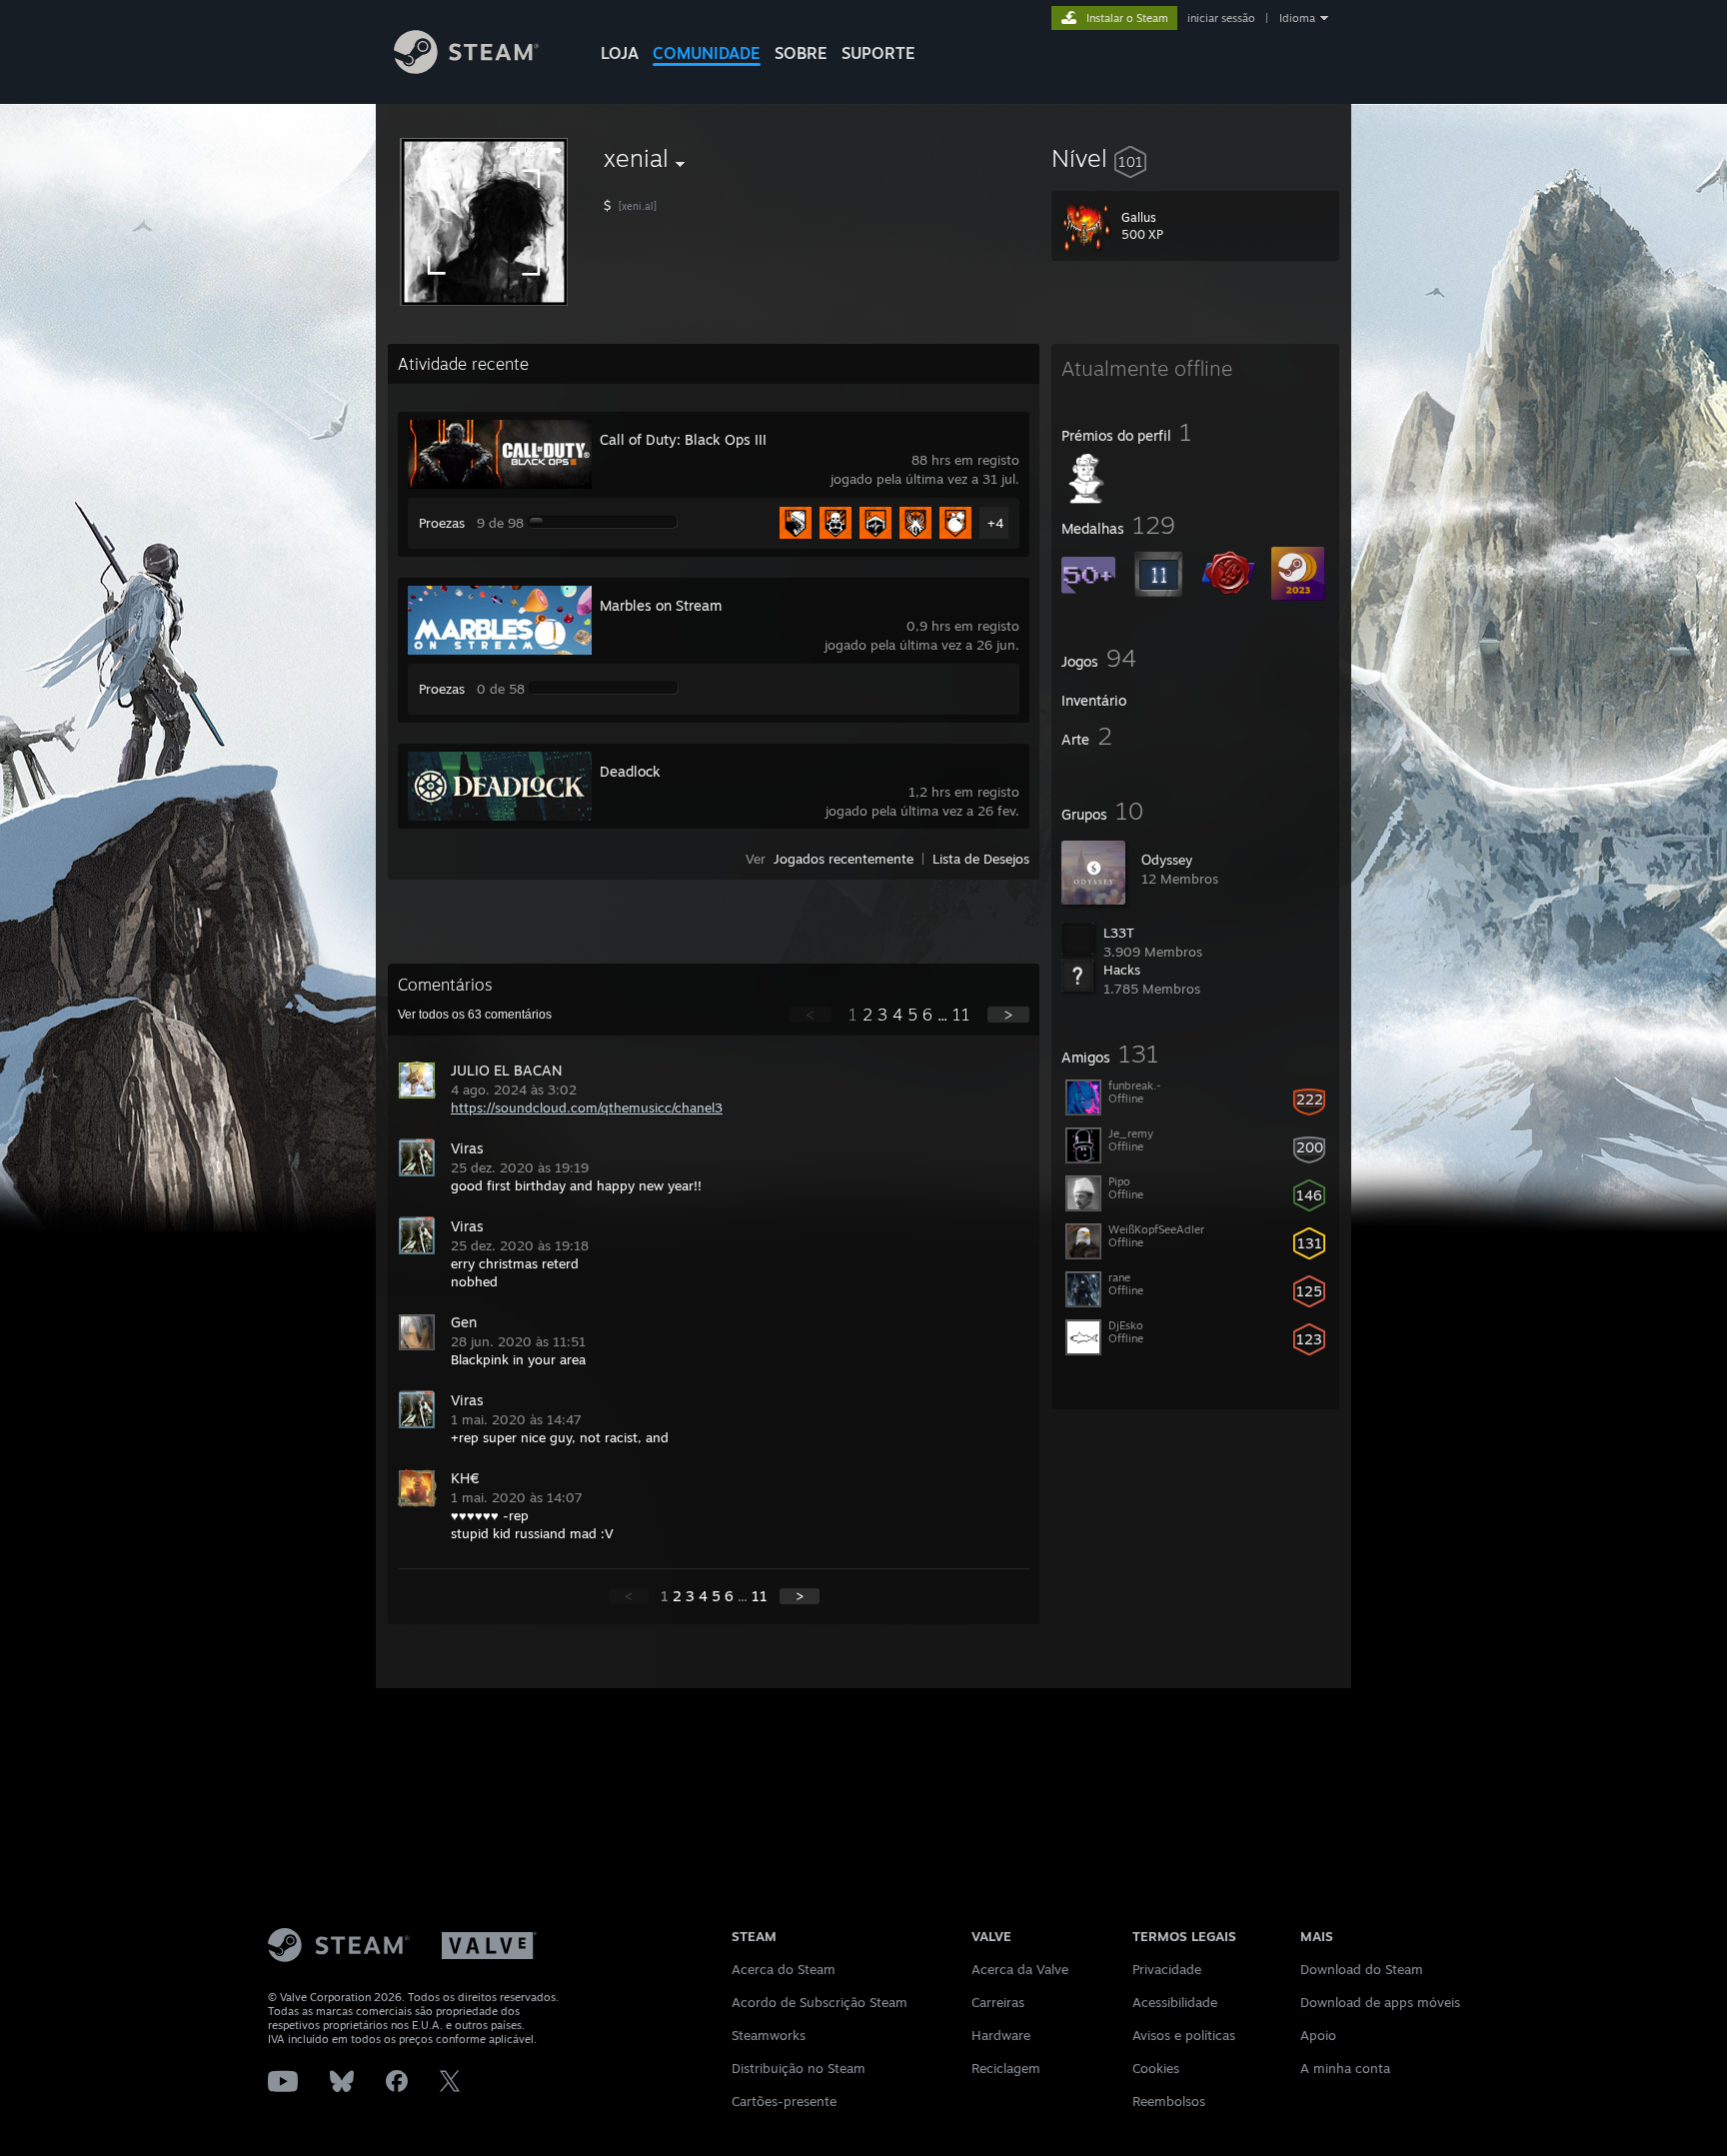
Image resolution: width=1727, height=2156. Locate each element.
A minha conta (1345, 2068)
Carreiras (998, 2002)
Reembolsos (1169, 2101)
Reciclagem (1006, 2068)
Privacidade (1167, 1969)
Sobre (801, 53)
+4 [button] (995, 523)
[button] (1195, 158)
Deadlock (630, 771)
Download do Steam (1362, 1969)
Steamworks (769, 2035)
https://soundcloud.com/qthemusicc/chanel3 (587, 1107)
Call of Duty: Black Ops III (683, 439)
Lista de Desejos (981, 859)
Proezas (442, 523)
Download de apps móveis (1380, 2002)
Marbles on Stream (661, 605)
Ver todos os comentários (475, 1015)
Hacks (1122, 970)
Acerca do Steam (784, 1969)
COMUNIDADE (707, 53)
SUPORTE (878, 53)
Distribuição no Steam (799, 2068)
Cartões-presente (784, 2101)
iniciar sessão (1221, 18)
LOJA (620, 53)
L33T (1119, 933)
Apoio (1318, 2035)
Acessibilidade (1175, 2002)
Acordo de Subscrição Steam (820, 2002)
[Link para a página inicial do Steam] (466, 68)
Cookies (1156, 2068)
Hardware (1001, 2035)
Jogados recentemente (844, 859)
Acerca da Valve (1020, 1969)
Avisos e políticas (1184, 2035)
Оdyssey (1167, 860)
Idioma (1297, 18)
